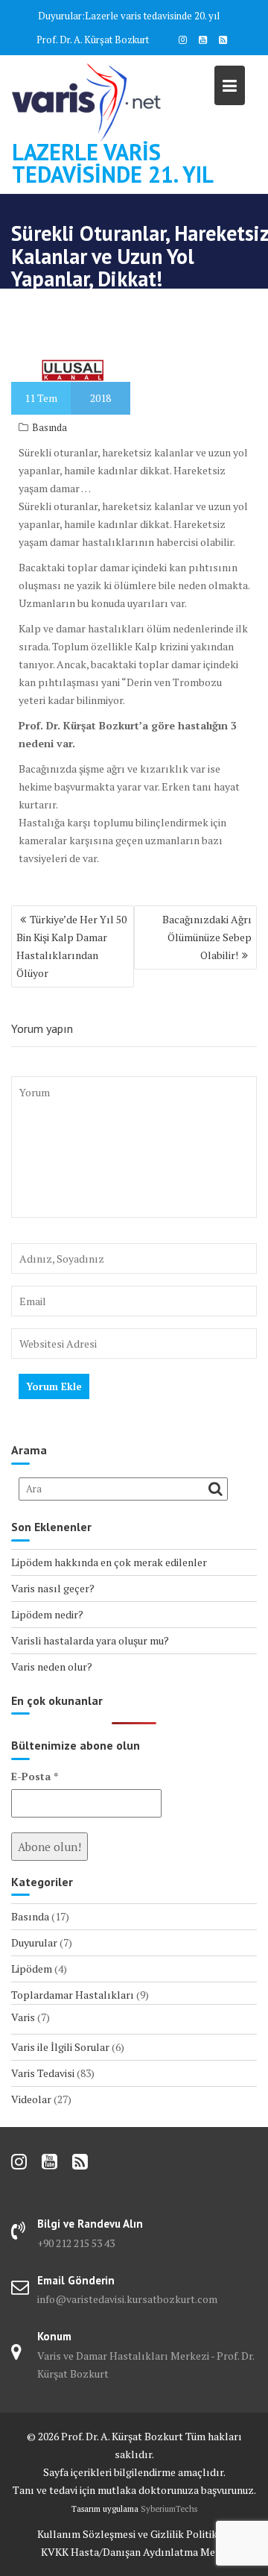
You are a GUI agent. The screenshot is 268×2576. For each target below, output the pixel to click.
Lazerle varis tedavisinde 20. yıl (152, 16)
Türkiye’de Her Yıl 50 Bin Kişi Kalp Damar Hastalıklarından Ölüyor (71, 946)
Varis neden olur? (52, 1666)
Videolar (31, 2099)
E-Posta (35, 1776)
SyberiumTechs (169, 2509)
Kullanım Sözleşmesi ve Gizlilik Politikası (134, 2534)
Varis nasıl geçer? (53, 1588)
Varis (23, 2017)
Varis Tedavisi (43, 2073)
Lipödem (32, 1969)
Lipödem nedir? (47, 1614)
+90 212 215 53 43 (76, 2243)
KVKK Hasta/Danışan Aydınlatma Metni (134, 2552)
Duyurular (34, 1942)
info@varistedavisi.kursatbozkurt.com (127, 2299)
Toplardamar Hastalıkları (73, 1995)
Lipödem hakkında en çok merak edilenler (109, 1562)
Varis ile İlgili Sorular (60, 2047)
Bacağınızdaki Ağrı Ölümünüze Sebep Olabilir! (207, 937)
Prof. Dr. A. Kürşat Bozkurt (93, 40)
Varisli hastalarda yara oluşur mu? (90, 1640)
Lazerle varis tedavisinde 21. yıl (113, 163)
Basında (50, 427)
